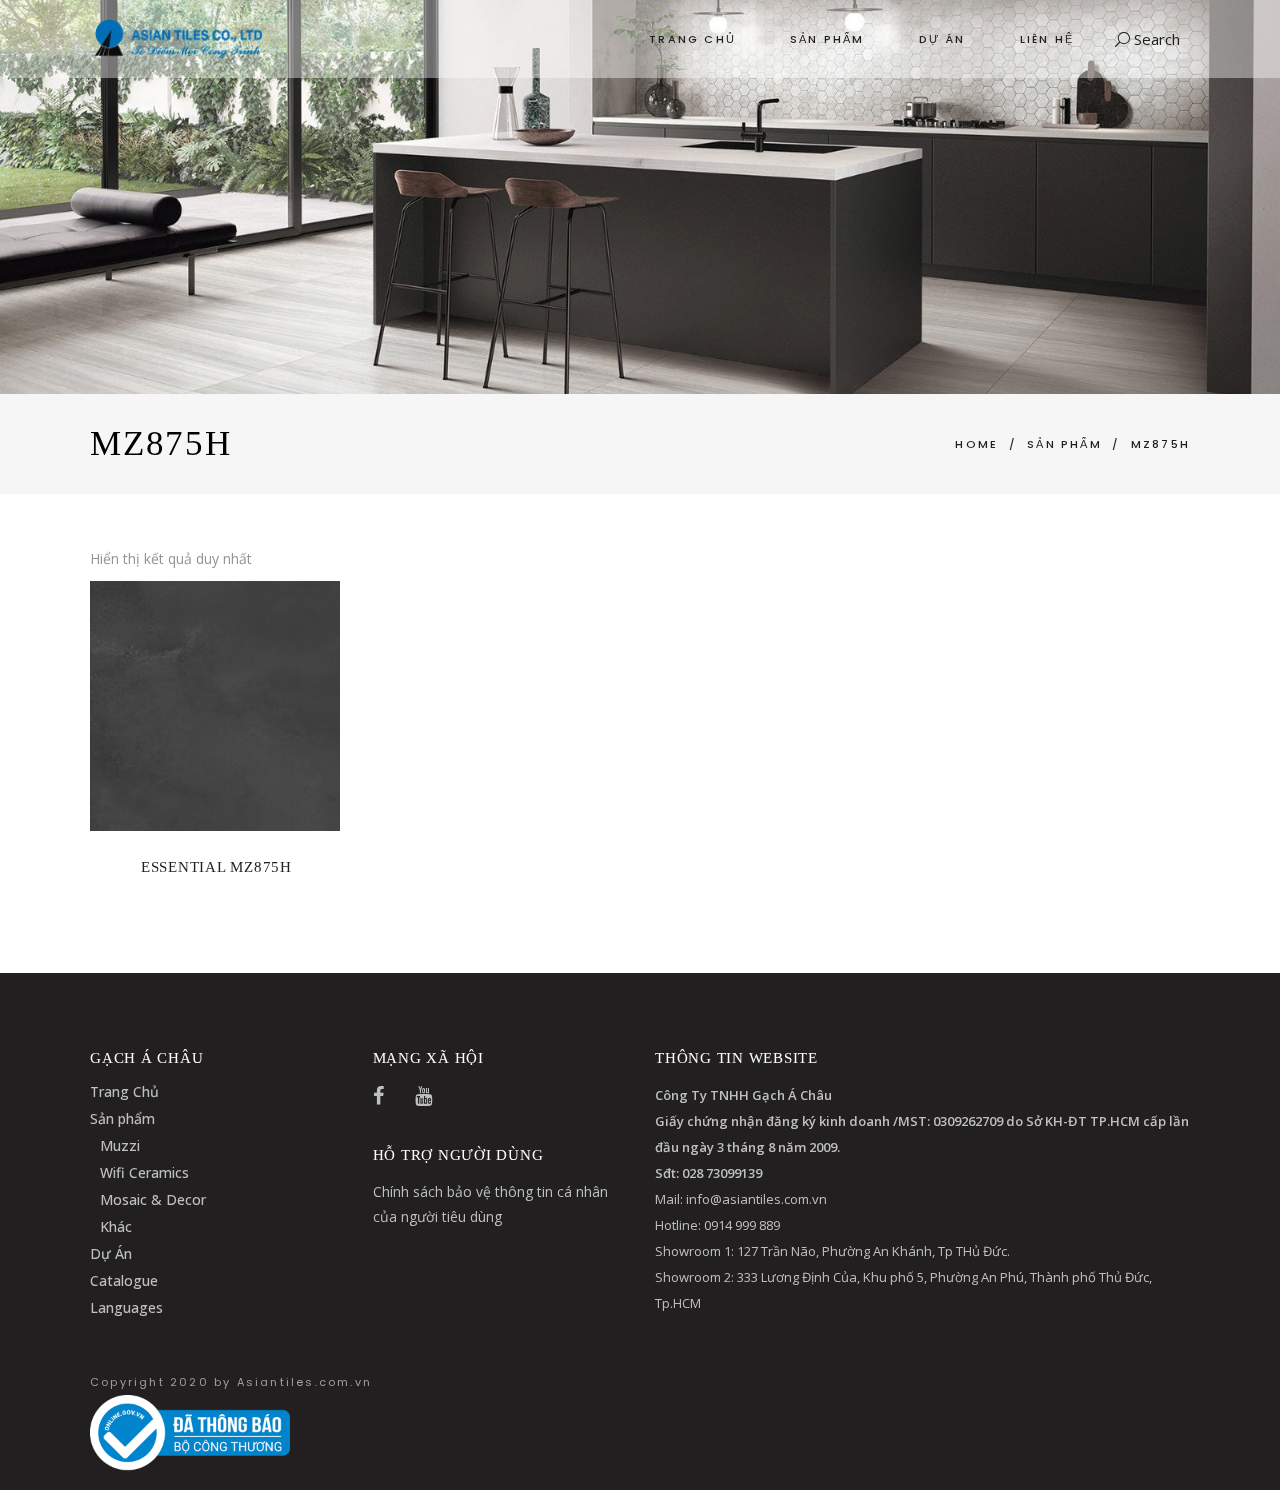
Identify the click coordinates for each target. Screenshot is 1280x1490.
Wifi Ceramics (144, 1172)
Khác (116, 1226)
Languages (126, 1307)
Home (976, 444)
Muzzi (120, 1145)
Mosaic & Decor (153, 1199)
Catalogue (124, 1280)
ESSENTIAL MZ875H (216, 867)
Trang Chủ (124, 1091)
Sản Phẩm (1064, 444)
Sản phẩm (122, 1118)
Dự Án (111, 1253)
